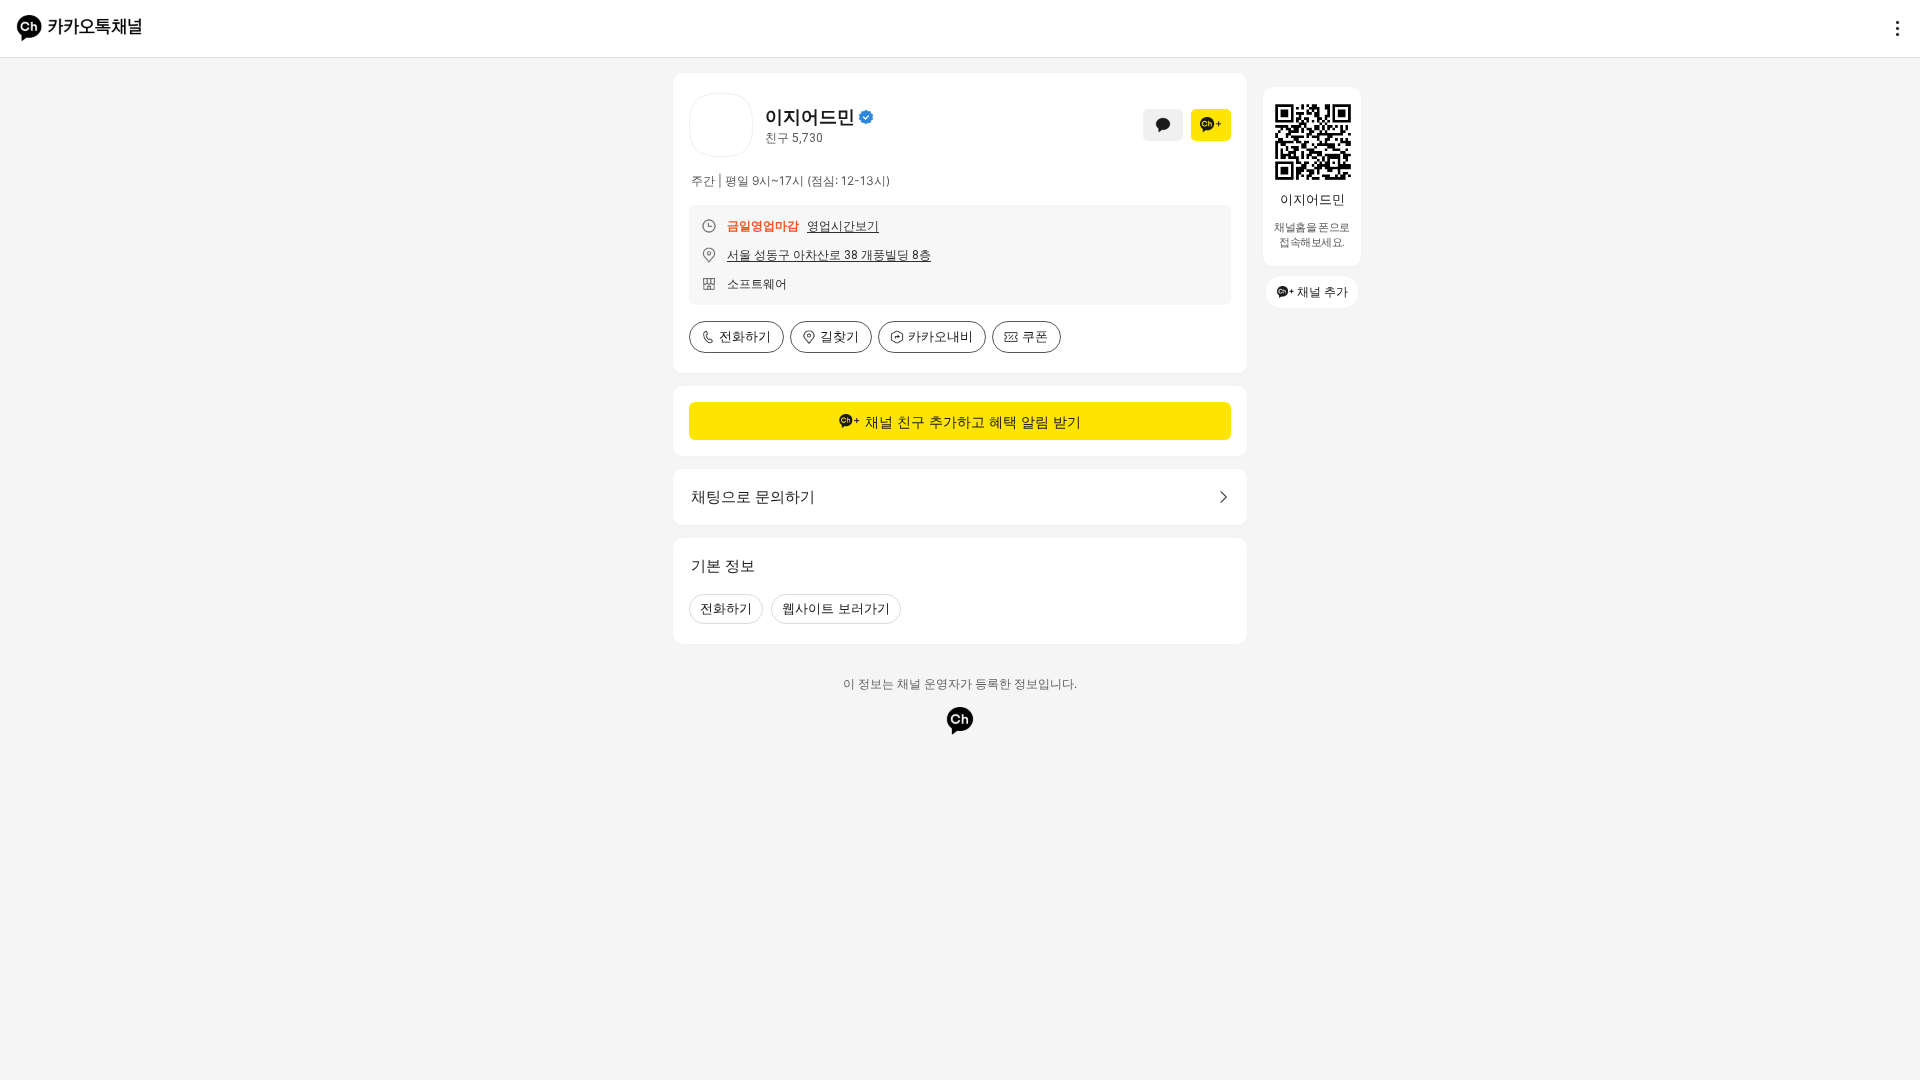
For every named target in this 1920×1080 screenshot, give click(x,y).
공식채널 (866, 117)
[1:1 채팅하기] (1163, 125)
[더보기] (1892, 28)
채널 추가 (1322, 291)
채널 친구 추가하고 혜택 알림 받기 (973, 421)
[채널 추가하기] (1211, 125)
